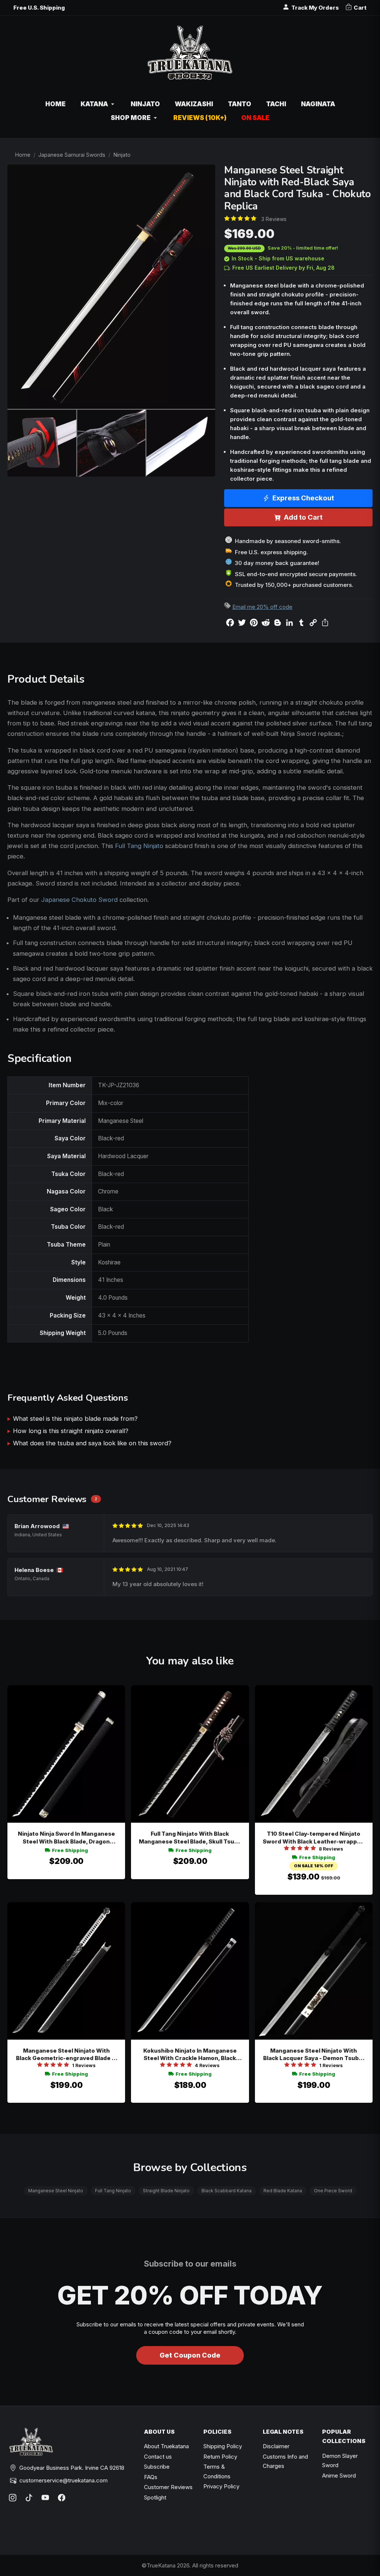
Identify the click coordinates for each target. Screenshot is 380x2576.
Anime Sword (339, 2476)
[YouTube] (45, 2498)
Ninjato (122, 155)
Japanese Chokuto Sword (79, 900)
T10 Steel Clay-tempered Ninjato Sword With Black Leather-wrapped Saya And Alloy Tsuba (314, 1838)
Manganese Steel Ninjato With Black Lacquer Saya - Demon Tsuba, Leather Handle (314, 2055)
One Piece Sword (333, 2191)
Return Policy (220, 2457)
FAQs (151, 2477)
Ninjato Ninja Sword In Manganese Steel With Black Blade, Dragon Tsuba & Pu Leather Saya (66, 1838)
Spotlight (155, 2497)
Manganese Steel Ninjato (56, 2191)
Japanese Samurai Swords (72, 155)
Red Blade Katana (283, 2191)
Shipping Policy (223, 2446)
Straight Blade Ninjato (166, 2191)
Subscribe (157, 2467)
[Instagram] (13, 2498)
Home (23, 155)
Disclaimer (276, 2446)
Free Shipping (70, 1850)
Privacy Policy (221, 2486)
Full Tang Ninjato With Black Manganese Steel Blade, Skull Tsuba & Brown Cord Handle (190, 1838)
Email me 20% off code (262, 607)
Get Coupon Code (190, 2355)
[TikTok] (29, 2498)
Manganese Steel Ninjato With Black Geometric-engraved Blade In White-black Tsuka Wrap (66, 2055)
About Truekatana (166, 2446)
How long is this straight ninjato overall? (71, 1431)
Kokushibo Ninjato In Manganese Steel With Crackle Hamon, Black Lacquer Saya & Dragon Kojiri (190, 2055)
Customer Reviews (168, 2487)
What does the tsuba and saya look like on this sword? (92, 1443)
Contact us (158, 2457)
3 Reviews (274, 219)
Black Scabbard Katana (227, 2191)
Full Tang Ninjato (139, 846)
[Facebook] (62, 2498)
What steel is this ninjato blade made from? (75, 1419)
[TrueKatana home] (190, 57)
